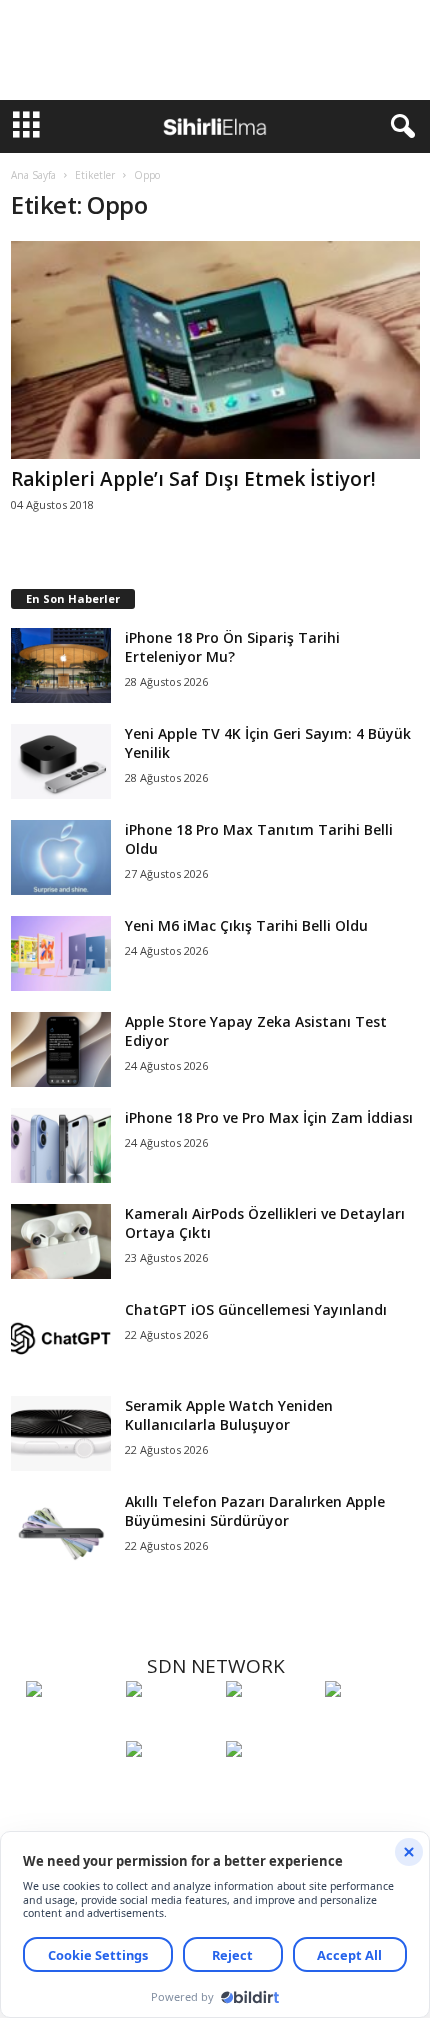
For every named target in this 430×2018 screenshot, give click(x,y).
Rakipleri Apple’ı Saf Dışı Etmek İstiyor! (193, 479)
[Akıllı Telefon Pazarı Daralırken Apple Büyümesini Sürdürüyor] (61, 1529)
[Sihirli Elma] (171, 1726)
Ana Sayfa (33, 175)
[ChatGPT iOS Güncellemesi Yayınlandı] (61, 1337)
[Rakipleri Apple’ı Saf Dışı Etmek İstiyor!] (215, 350)
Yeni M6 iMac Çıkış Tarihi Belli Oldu (246, 925)
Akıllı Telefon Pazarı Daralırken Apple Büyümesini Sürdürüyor (255, 1511)
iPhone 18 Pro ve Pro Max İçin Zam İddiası (269, 1117)
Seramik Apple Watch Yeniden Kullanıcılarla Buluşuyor (229, 1415)
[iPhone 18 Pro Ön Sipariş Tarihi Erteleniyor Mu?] (61, 665)
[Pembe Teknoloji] (171, 1786)
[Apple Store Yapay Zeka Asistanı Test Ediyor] (61, 1049)
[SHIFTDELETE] (71, 1726)
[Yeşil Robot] (271, 1726)
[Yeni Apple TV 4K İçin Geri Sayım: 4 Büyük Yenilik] (61, 761)
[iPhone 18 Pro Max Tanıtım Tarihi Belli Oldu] (61, 857)
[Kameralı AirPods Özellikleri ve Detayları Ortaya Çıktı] (61, 1241)
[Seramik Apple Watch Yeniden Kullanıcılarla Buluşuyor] (61, 1433)
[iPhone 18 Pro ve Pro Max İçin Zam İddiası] (61, 1145)
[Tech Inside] (370, 1726)
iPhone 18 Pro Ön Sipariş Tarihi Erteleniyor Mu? (232, 647)
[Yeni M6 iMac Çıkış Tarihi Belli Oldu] (61, 953)
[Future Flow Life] (271, 1786)
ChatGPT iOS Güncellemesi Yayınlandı (256, 1309)
